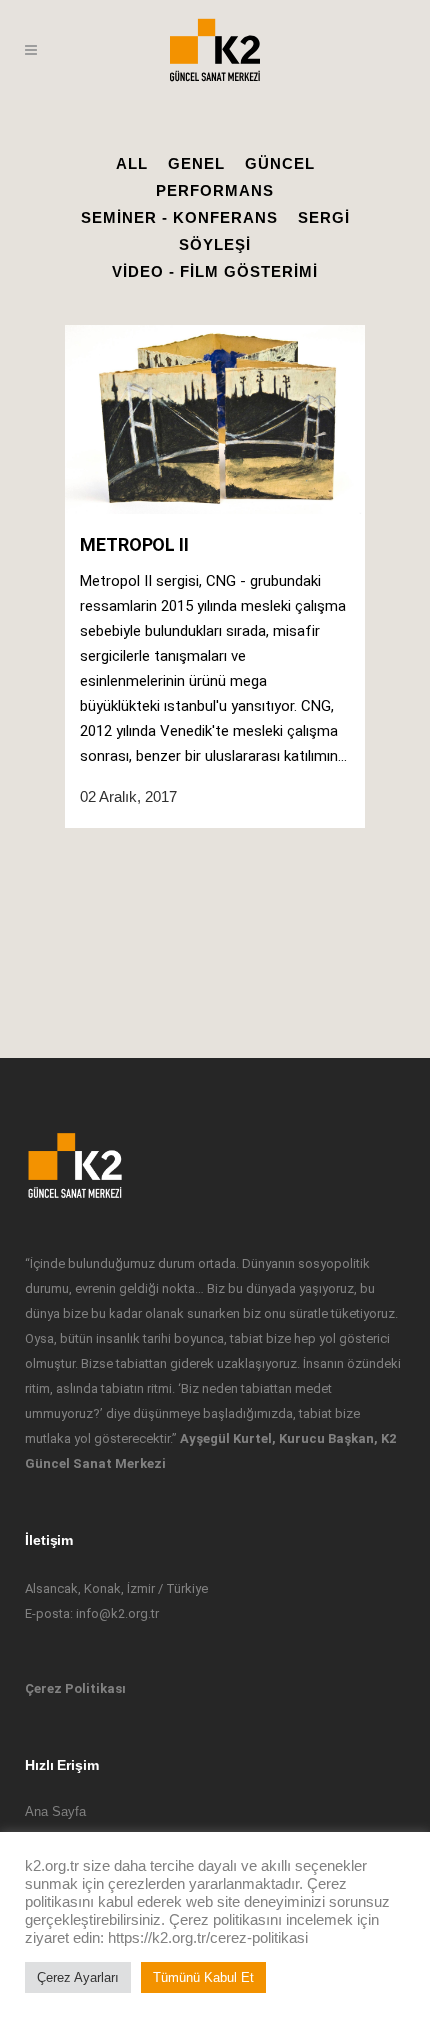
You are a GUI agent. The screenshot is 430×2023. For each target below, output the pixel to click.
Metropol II (134, 544)
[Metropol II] (215, 419)
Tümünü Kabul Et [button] (203, 1977)
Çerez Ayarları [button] (78, 1977)
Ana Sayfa (55, 1811)
